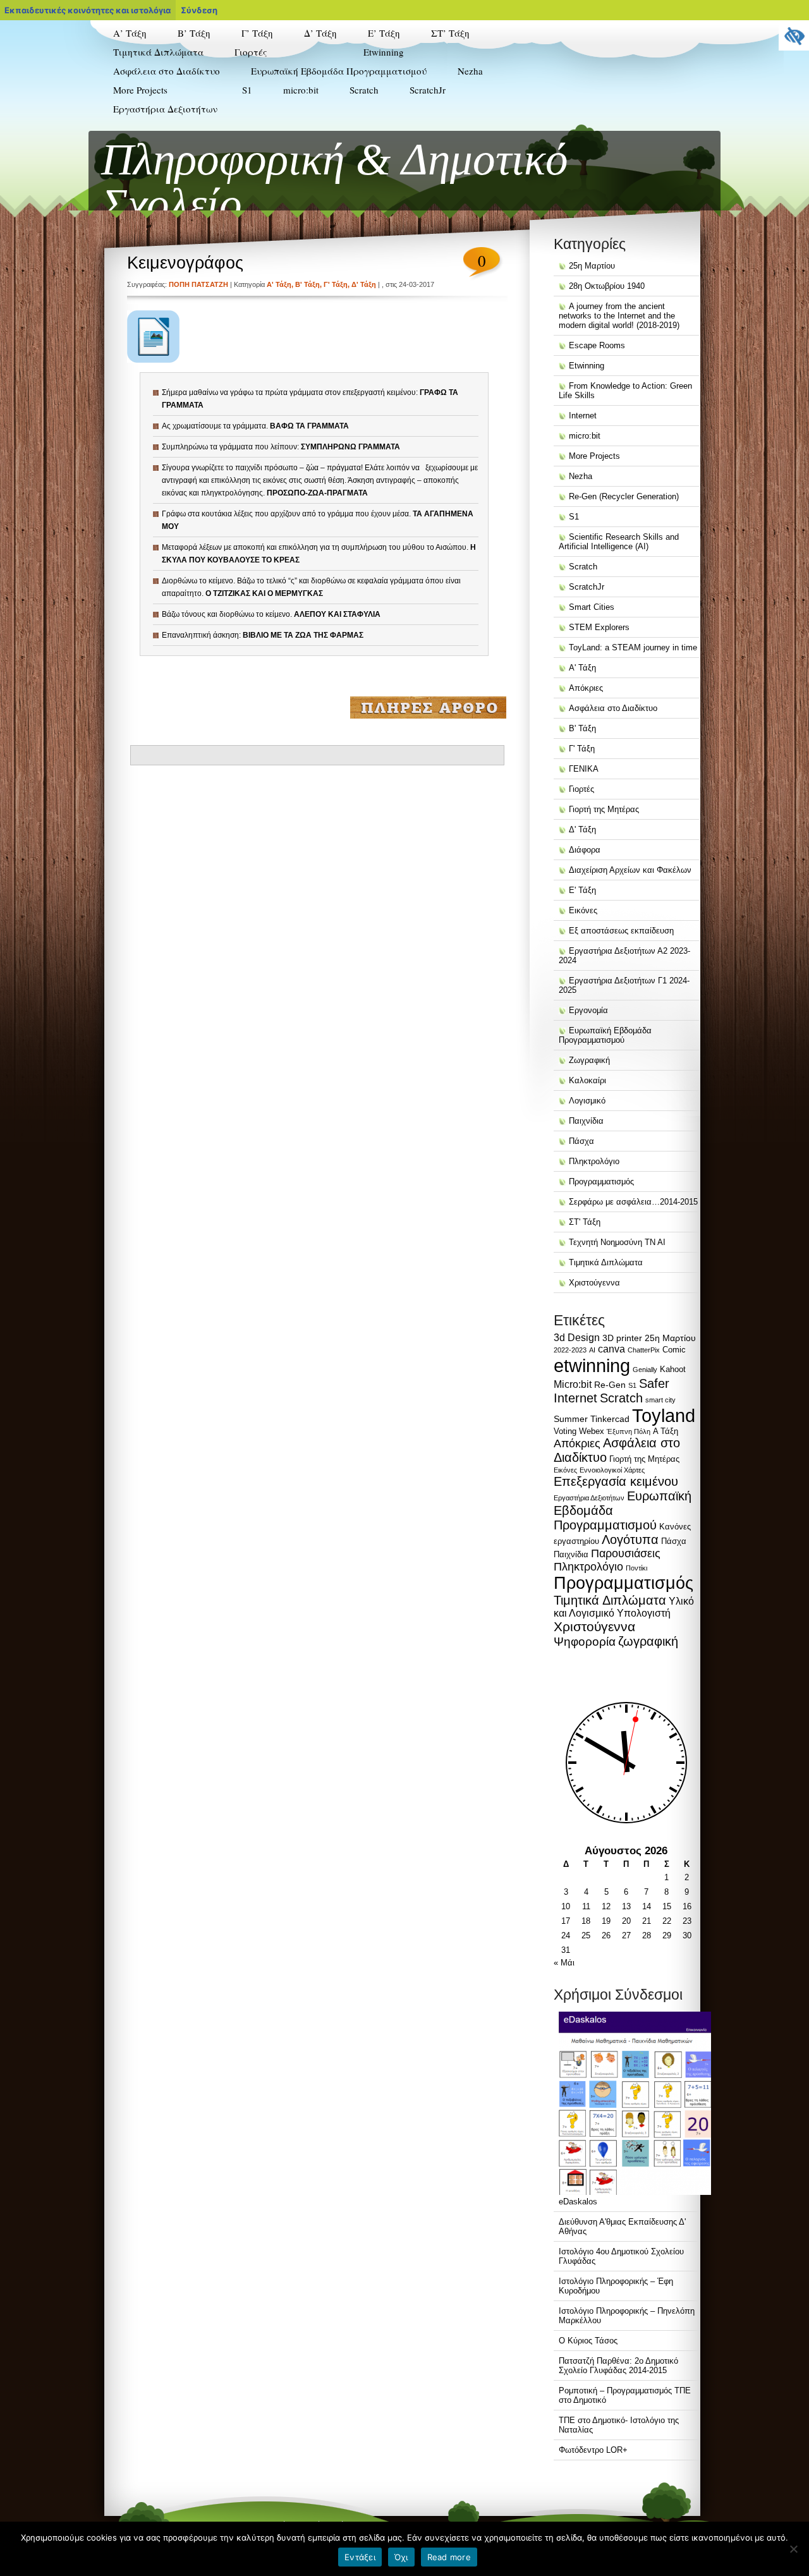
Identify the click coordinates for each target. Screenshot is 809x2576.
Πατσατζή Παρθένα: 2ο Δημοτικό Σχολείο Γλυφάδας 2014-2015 (618, 2366)
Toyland (664, 1416)
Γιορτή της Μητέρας (268, 125)
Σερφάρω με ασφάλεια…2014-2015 (633, 1202)
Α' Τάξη (279, 284)
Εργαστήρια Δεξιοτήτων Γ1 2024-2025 (158, 159)
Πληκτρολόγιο (594, 1161)
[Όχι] (793, 2549)
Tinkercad (610, 1419)
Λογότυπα (630, 1540)
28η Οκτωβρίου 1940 (607, 286)
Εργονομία (588, 1010)
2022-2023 (570, 1350)
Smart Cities (592, 607)
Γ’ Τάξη (257, 33)
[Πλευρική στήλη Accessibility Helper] (794, 35)
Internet (583, 416)
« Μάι (564, 1963)
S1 (247, 90)
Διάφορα (585, 850)
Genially (645, 1370)
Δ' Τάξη (364, 284)
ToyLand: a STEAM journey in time (410, 174)
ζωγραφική (648, 1641)
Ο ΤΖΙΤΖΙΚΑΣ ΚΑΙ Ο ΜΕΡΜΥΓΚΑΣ (264, 593)
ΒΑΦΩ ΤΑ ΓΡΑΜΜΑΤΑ (309, 426)
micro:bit (301, 90)
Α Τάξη (666, 1431)
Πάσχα (246, 162)
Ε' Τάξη (582, 890)
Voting (565, 1431)
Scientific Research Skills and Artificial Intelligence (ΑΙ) (412, 147)
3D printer (622, 1338)
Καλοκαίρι (252, 143)
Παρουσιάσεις (626, 1553)
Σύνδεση (199, 10)
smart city (660, 1400)
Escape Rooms (597, 345)
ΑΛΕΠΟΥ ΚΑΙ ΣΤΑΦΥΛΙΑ (337, 614)
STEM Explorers (391, 125)
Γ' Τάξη (336, 284)
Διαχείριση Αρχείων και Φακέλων (630, 870)
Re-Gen (610, 1385)
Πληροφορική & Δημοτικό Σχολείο (335, 182)
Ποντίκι (636, 1568)
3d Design (577, 1338)
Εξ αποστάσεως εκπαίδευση (621, 931)
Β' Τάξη (307, 284)
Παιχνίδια (586, 1121)
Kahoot (673, 1369)
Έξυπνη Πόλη (629, 1431)
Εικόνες (583, 910)
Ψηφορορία (585, 1642)
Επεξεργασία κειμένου (616, 1481)
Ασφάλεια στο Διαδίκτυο (167, 71)
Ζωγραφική (589, 1060)
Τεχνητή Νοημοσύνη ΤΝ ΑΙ (617, 1242)
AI (592, 1350)
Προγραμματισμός (601, 1182)
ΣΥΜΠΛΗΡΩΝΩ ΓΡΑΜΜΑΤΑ (350, 447)
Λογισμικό (587, 1101)
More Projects (140, 90)
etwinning (592, 1365)
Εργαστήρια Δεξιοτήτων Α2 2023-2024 (158, 131)
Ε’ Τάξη (384, 33)
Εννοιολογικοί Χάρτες (612, 1470)
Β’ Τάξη (194, 33)
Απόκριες (250, 107)
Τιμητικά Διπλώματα (158, 52)
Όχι (401, 2557)
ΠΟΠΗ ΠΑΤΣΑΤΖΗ (198, 284)
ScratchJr (428, 90)
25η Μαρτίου (592, 266)
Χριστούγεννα (594, 1283)
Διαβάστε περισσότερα (428, 707)
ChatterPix (644, 1350)
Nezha (470, 71)
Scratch (364, 90)
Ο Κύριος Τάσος (588, 2341)
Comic (674, 1350)
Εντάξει (360, 2557)
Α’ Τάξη (130, 33)
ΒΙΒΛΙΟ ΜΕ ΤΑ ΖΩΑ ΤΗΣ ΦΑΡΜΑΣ (303, 635)
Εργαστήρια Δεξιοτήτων (165, 109)
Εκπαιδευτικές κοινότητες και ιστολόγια (88, 10)
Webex (592, 1431)
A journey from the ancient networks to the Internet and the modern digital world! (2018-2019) (619, 316)
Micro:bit (573, 1384)
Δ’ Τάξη (320, 33)
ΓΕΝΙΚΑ (584, 769)
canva (611, 1349)
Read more (449, 2557)
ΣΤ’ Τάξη (450, 33)
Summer (571, 1419)
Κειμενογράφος (185, 263)
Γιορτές (251, 52)
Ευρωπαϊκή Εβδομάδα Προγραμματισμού (339, 71)
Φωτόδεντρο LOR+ (593, 2450)
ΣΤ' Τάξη (585, 1222)
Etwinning (384, 52)
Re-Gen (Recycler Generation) (394, 102)
